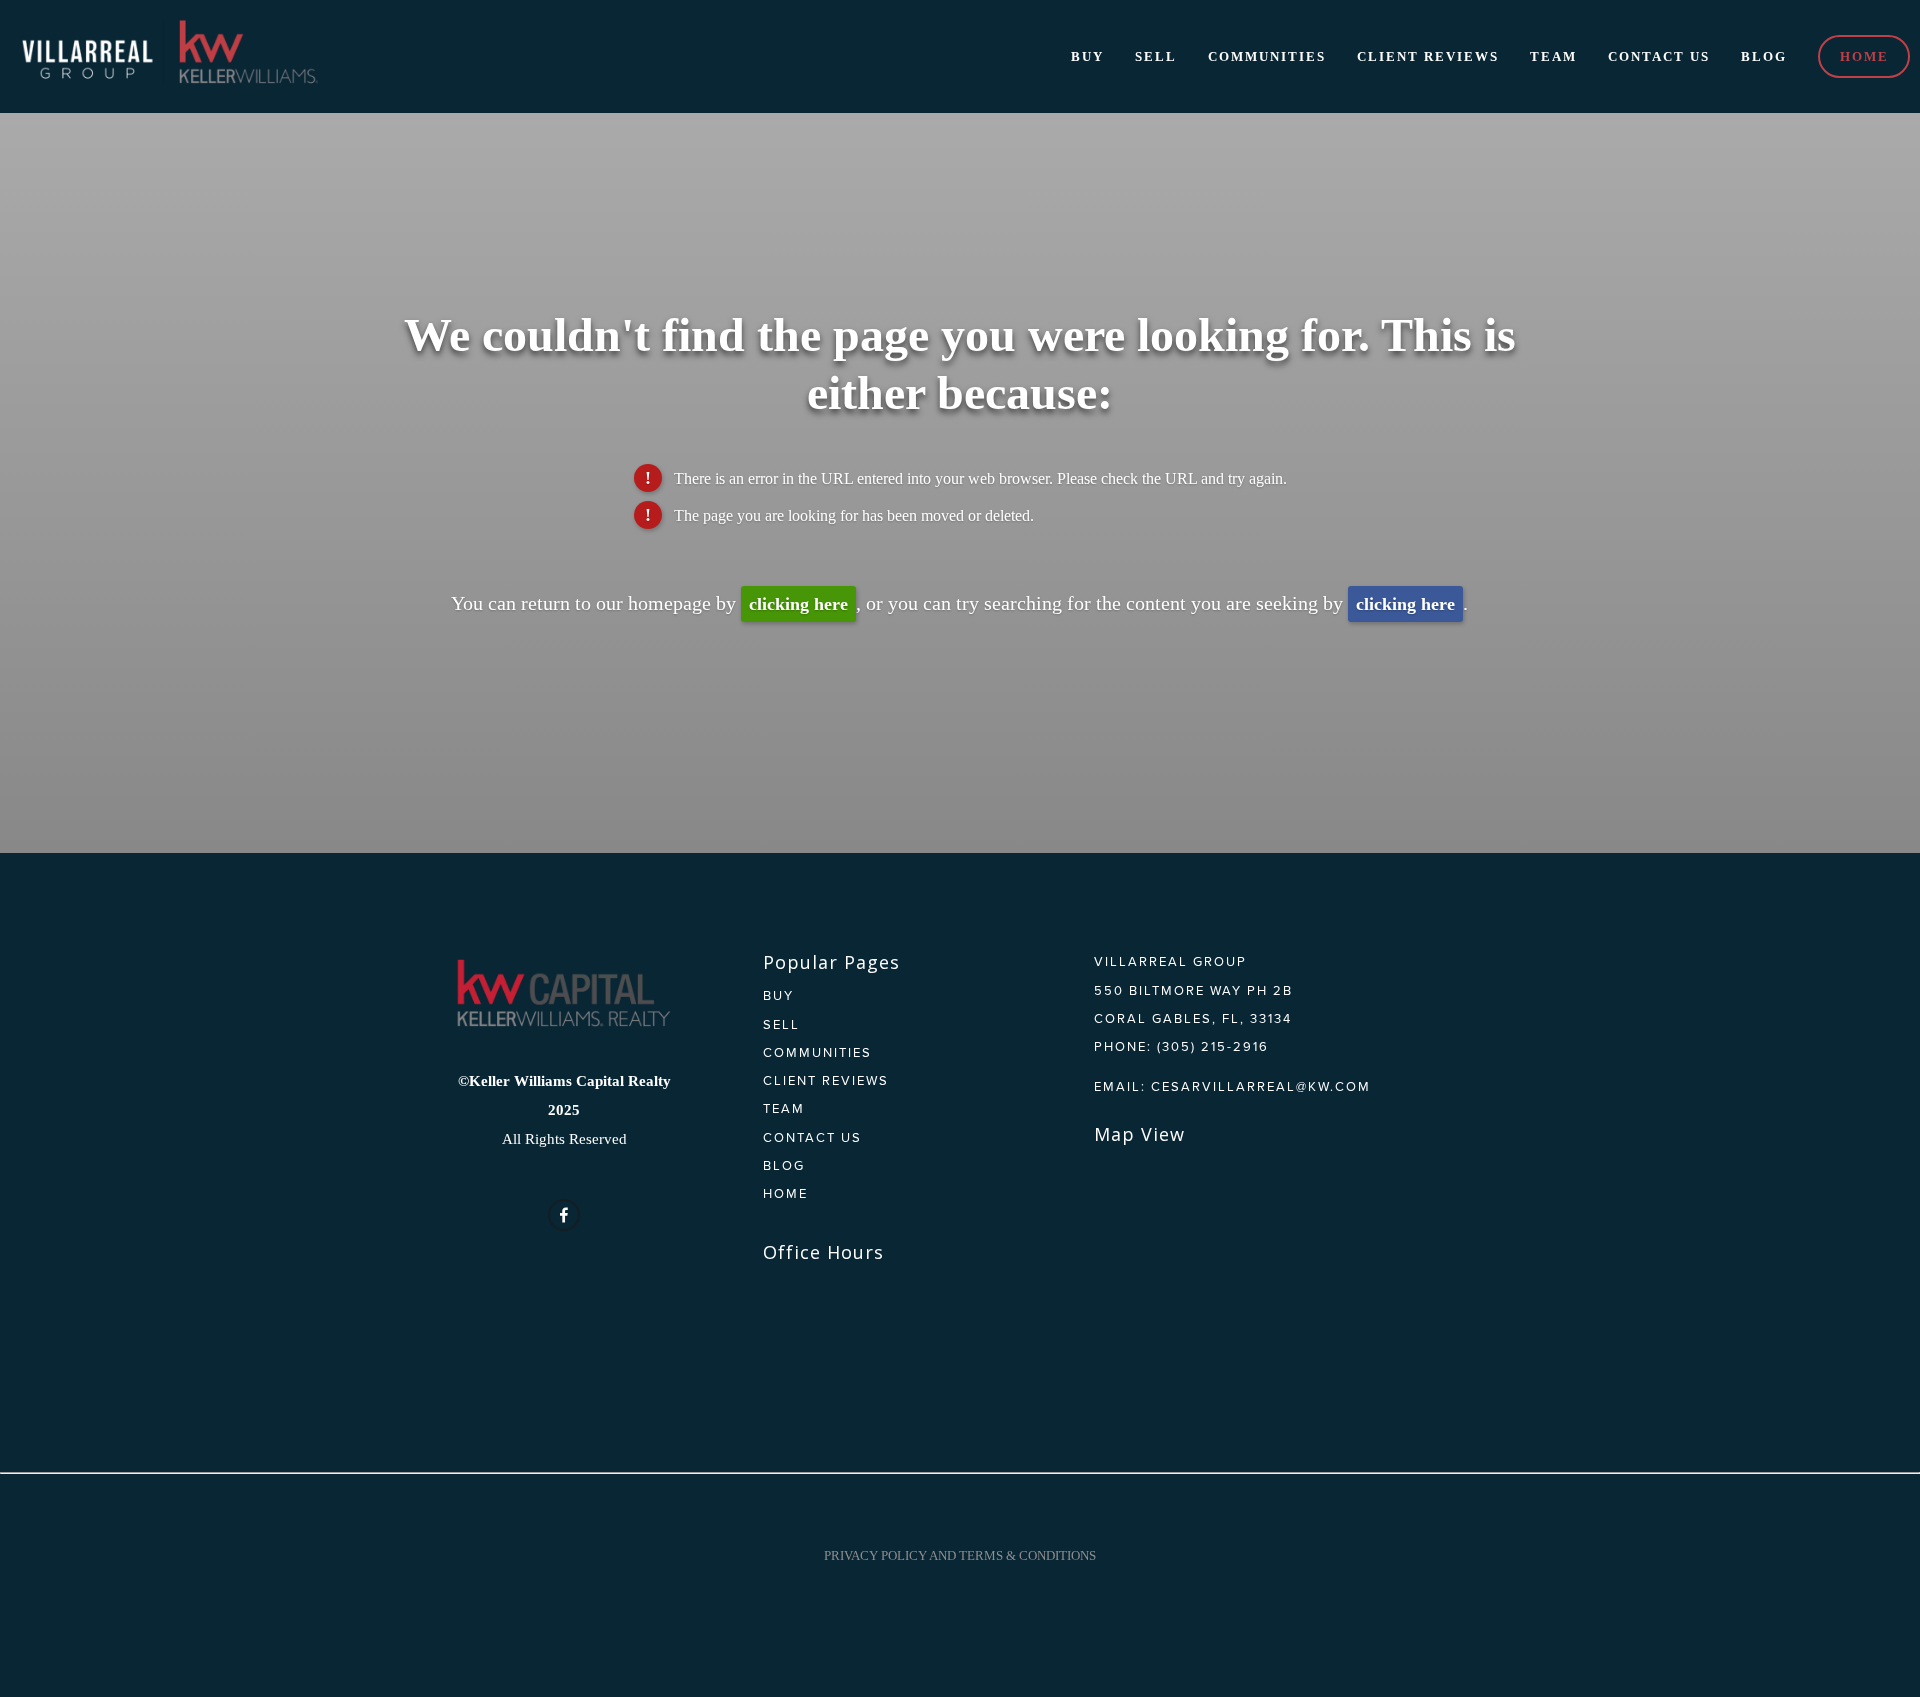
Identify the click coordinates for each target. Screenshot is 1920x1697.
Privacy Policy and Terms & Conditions (960, 1555)
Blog (1764, 56)
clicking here (798, 604)
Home (1864, 56)
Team (1553, 56)
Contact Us (1659, 56)
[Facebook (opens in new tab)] (564, 1215)
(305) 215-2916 (1213, 1046)
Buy (1087, 56)
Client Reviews (1428, 56)
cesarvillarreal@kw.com (1261, 1086)
